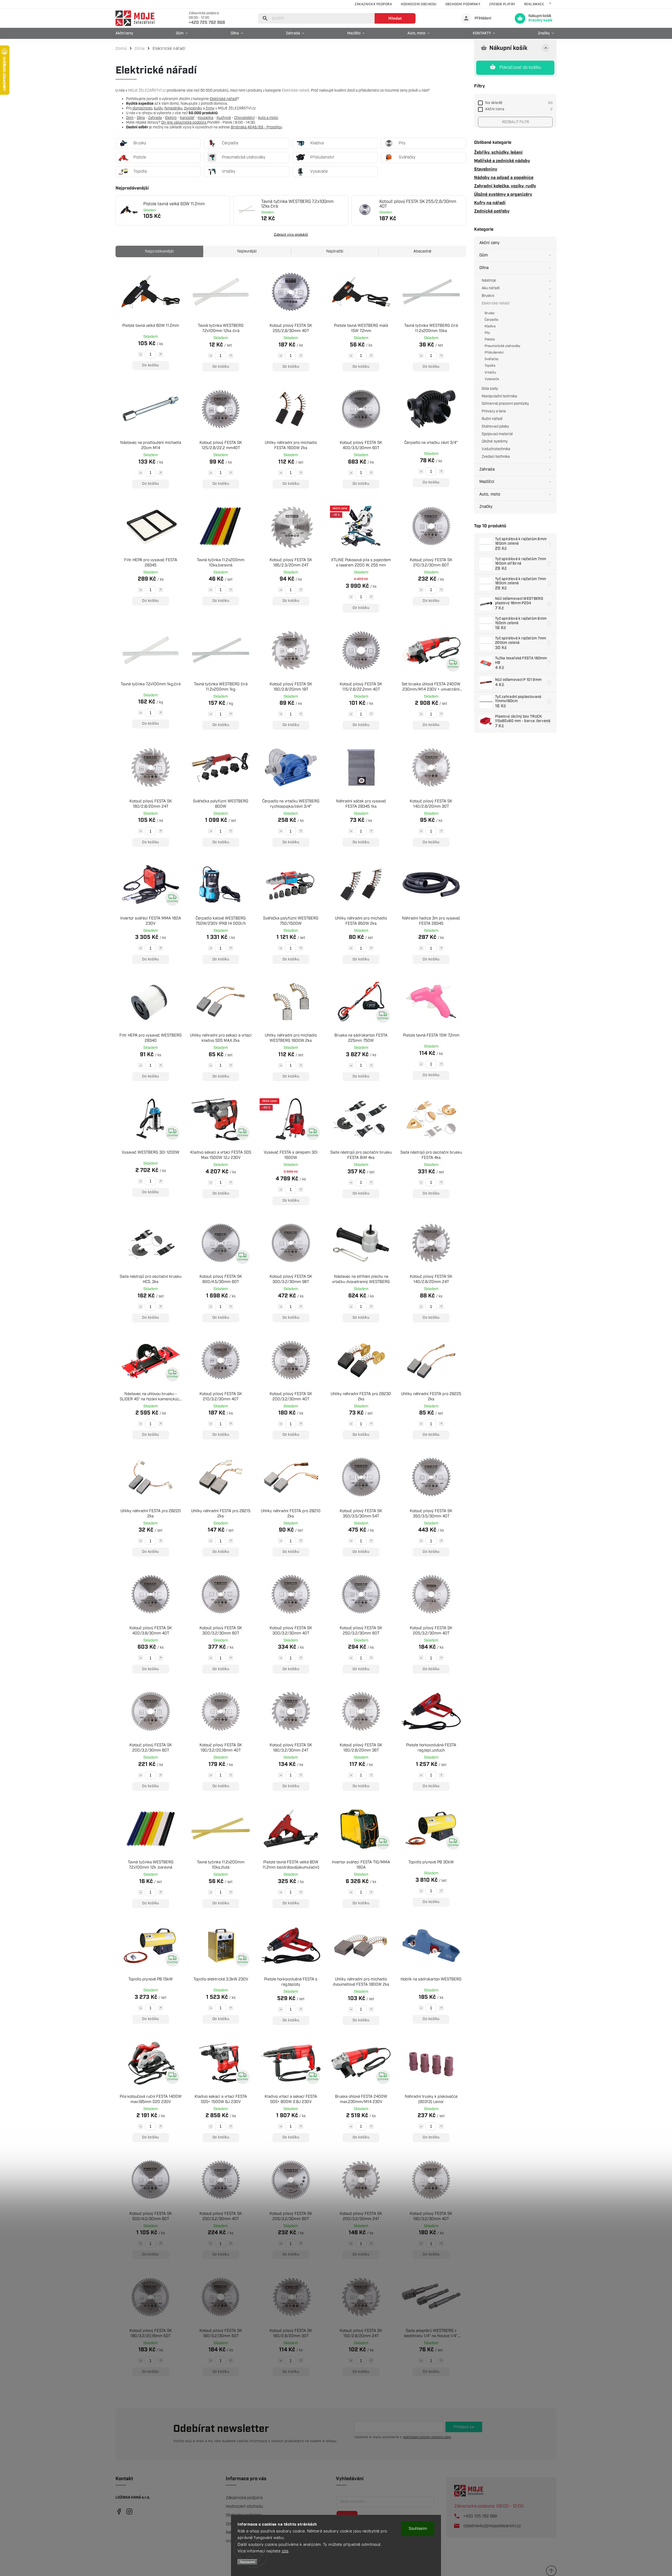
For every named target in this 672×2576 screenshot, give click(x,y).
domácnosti (142, 108)
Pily (487, 333)
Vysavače (492, 379)
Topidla (490, 366)
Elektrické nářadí (496, 303)
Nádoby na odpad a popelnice (504, 178)
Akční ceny (489, 243)
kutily (158, 108)
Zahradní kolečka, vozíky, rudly (505, 186)
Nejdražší (335, 251)
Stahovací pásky (495, 427)
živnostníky (193, 108)
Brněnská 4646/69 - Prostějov (256, 127)
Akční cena (519, 109)
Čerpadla (491, 320)
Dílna (484, 268)
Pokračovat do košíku (520, 68)
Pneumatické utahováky (502, 346)
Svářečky (492, 359)
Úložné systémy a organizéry (503, 194)
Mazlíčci (487, 482)
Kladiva (490, 326)
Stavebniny (486, 169)
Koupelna (206, 118)
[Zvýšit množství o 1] (161, 354)
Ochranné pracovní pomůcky (505, 404)
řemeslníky (173, 108)
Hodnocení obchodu (419, 4)
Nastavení (247, 2562)
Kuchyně (224, 118)
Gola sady (490, 389)
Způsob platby (502, 4)
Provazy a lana (494, 411)
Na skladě (519, 103)
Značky (486, 507)
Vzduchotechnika (496, 449)
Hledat (395, 18)
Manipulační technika (499, 396)
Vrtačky (490, 373)
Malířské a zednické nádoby (502, 161)
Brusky (490, 313)
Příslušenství (494, 353)
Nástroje (489, 281)
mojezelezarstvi (119, 2512)
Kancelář (187, 118)
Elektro (171, 118)
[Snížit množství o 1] (140, 354)
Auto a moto (268, 118)
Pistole (490, 340)
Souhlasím (418, 2529)
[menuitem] (126, 33)
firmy (210, 108)
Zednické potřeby (492, 211)
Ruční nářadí (492, 419)
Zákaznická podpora (373, 4)
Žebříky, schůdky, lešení (498, 153)
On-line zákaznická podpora (184, 123)
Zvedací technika (496, 457)
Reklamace (534, 4)
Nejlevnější (247, 251)
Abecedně (422, 251)
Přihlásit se (464, 2427)
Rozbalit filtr (515, 122)
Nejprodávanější (159, 251)
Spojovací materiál (497, 434)
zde (285, 2551)
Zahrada (487, 469)
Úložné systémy (495, 441)
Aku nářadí (491, 288)
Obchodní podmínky (463, 4)
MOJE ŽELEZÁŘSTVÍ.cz (147, 91)
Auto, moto (490, 494)
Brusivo (488, 296)
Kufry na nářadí (490, 203)
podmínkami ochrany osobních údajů (427, 2437)
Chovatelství (244, 118)
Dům (484, 255)
